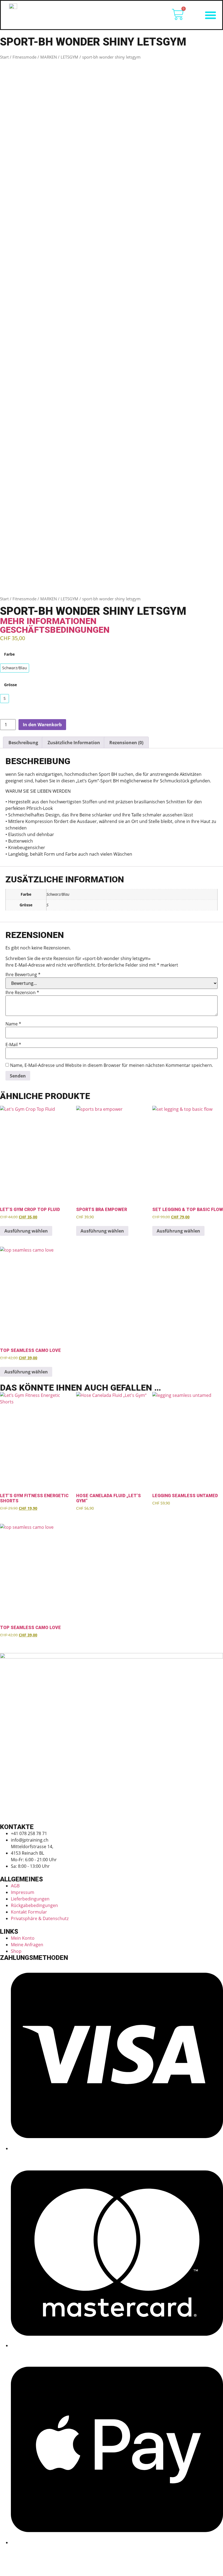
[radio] (15, 668)
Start (4, 57)
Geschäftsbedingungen (55, 630)
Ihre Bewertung (23, 974)
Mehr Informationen (48, 621)
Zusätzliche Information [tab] (74, 743)
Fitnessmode (24, 57)
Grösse (10, 685)
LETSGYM (69, 57)
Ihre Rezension (22, 992)
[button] (210, 15)
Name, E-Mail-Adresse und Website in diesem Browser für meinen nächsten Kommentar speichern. (112, 1065)
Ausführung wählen (26, 1231)
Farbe (9, 654)
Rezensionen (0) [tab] (126, 743)
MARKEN (49, 57)
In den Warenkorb (42, 725)
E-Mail (13, 1045)
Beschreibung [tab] (23, 743)
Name (13, 1024)
